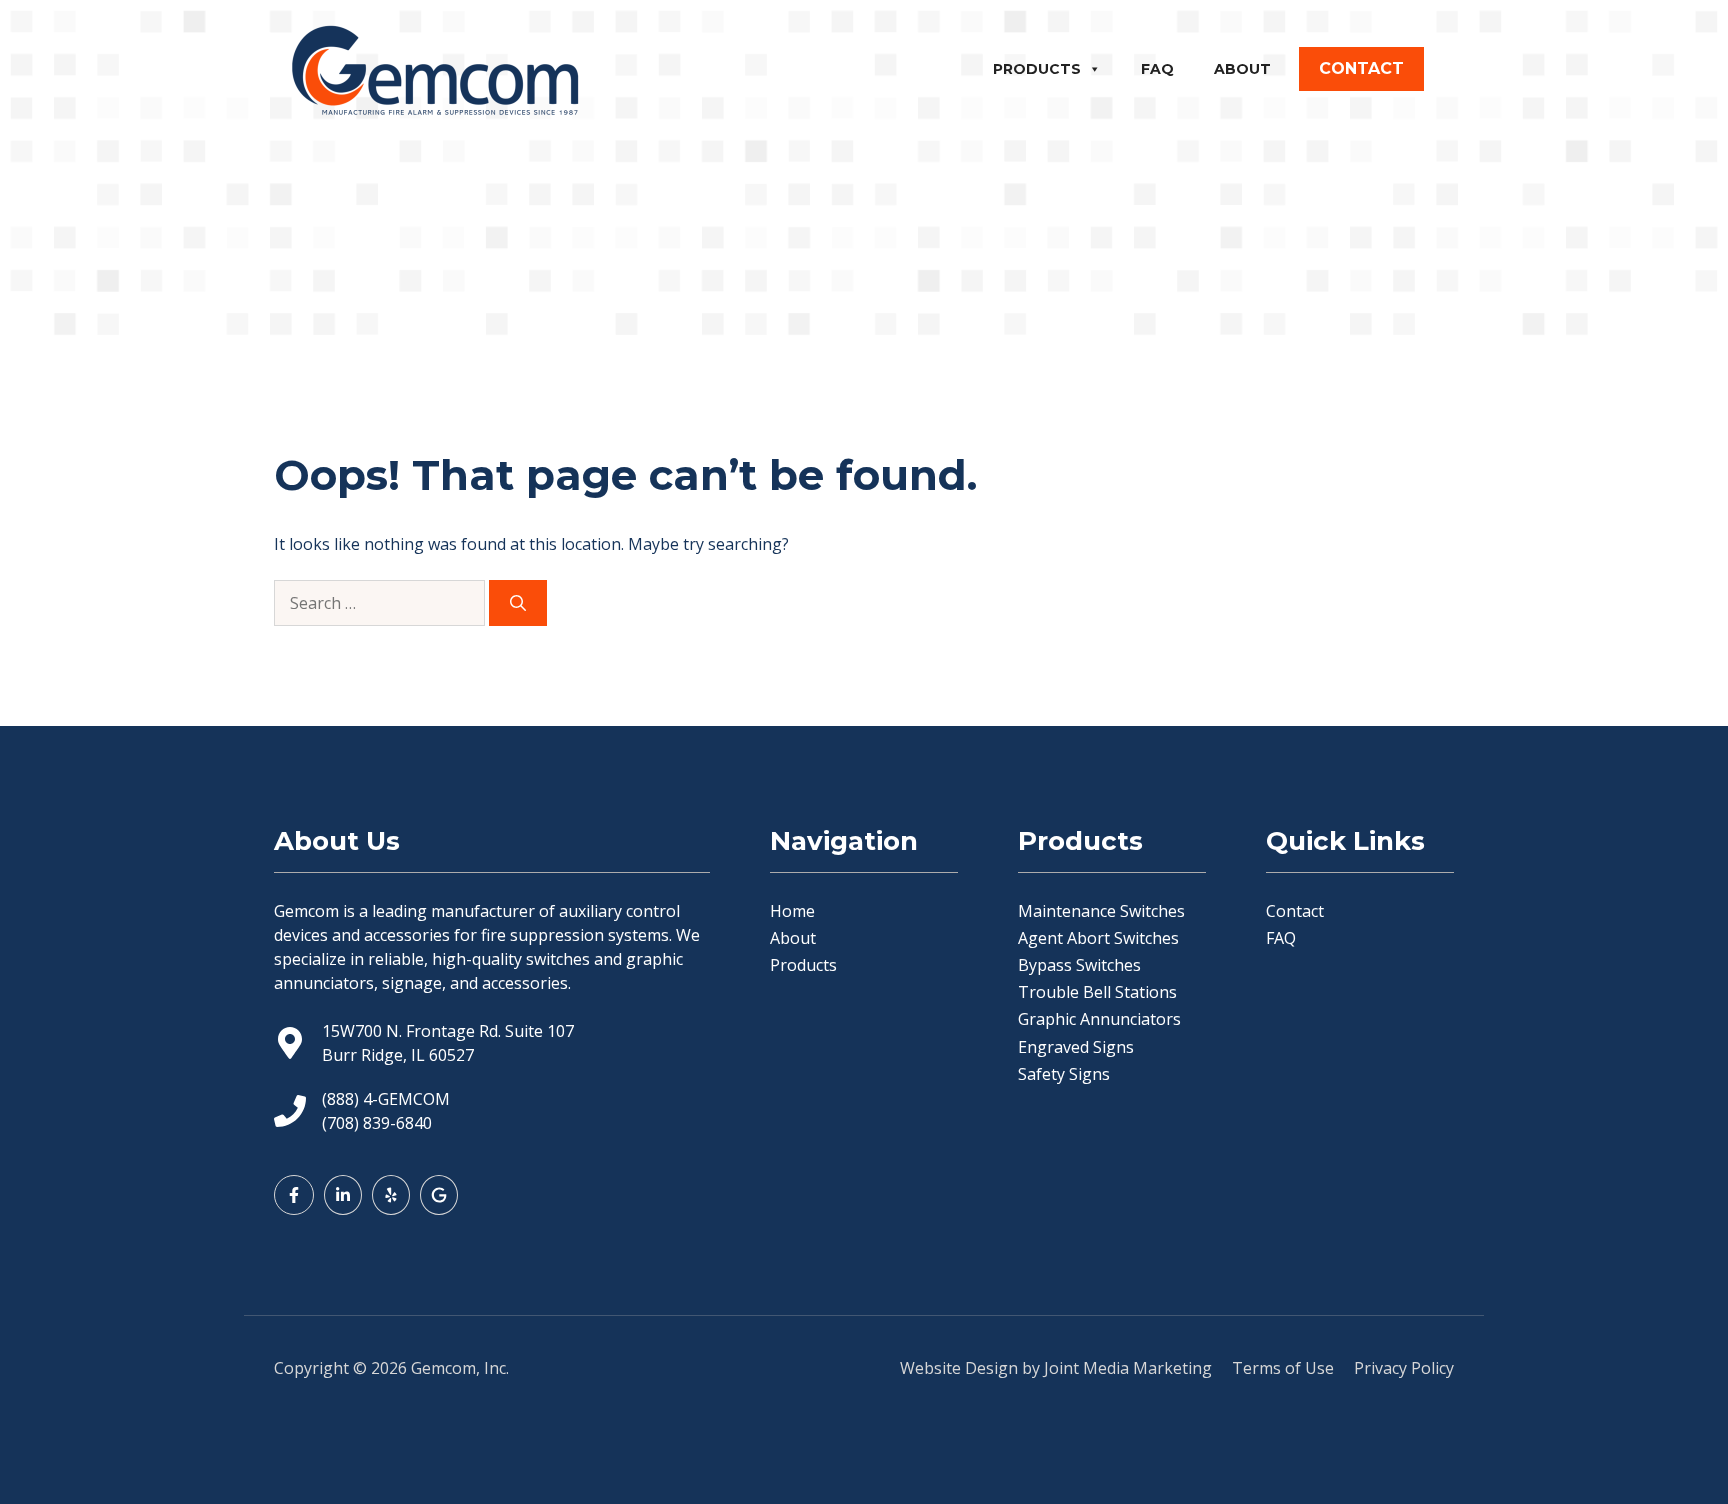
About (1242, 69)
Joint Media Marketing (1128, 1368)
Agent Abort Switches (1098, 938)
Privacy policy (1404, 1368)
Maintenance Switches (1101, 911)
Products (1037, 69)
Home (792, 911)
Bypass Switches (1079, 965)
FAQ (1157, 69)
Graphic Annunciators (1099, 1019)
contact (1361, 68)
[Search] (518, 603)
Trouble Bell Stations (1097, 992)
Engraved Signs (1076, 1047)
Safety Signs (1064, 1074)
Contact (1295, 911)
